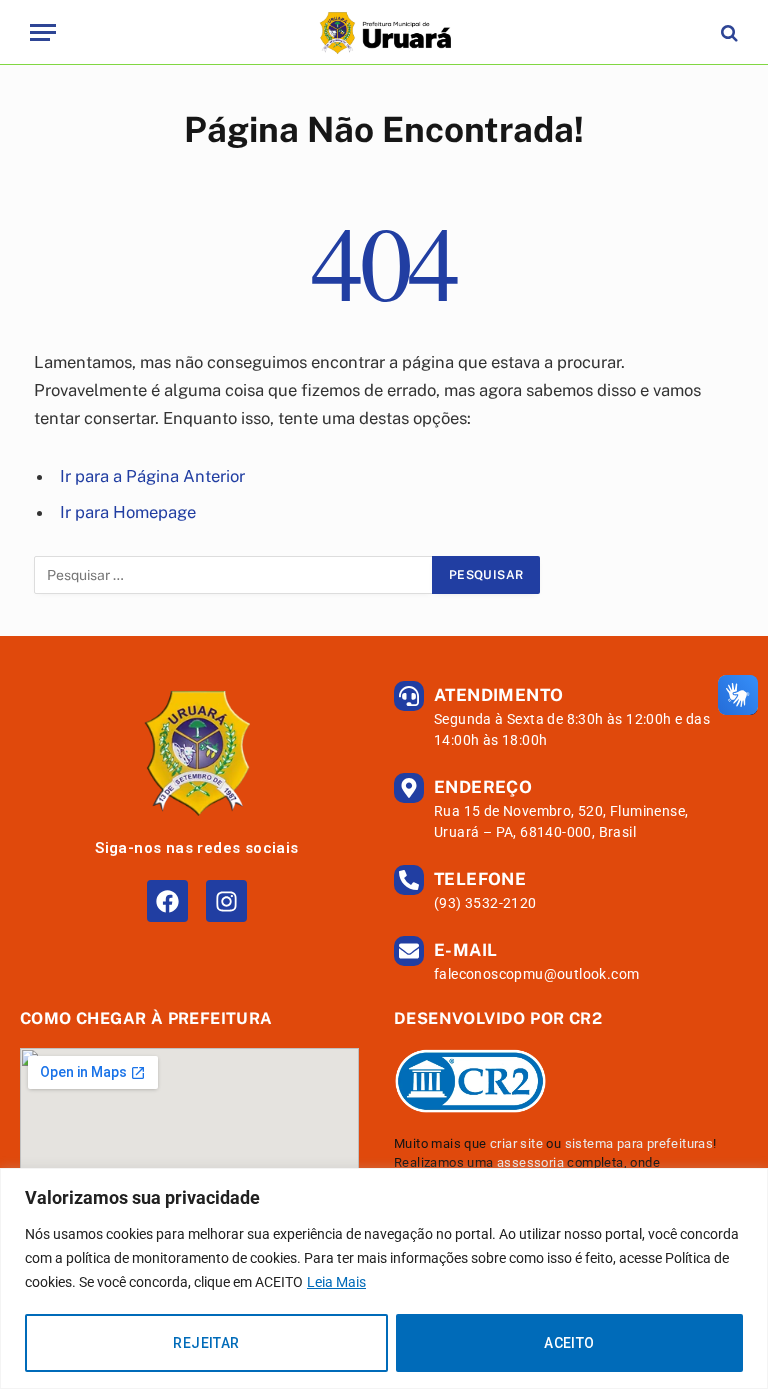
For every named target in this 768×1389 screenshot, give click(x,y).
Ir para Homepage (128, 512)
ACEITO (569, 1343)
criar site (516, 1143)
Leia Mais (336, 1282)
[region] (384, 1278)
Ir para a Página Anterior (152, 476)
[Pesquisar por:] (234, 575)
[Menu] (43, 32)
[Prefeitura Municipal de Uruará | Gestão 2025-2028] (383, 32)
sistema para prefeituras (639, 1143)
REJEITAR (206, 1343)
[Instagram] (226, 900)
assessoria (530, 1162)
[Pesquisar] (727, 32)
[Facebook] (167, 900)
